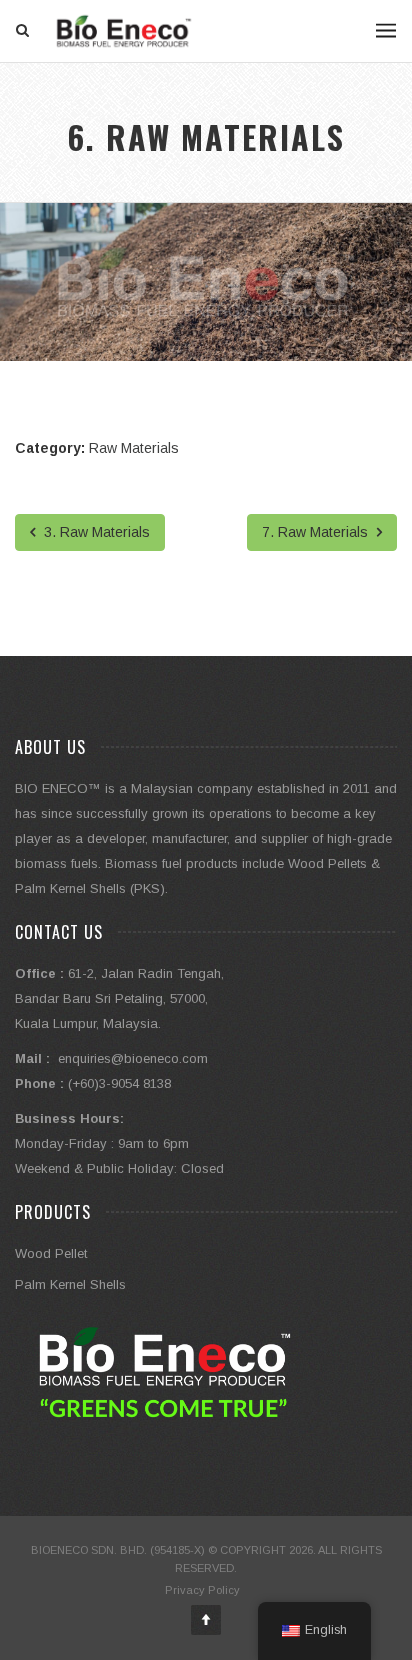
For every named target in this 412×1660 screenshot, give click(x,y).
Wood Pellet (51, 1253)
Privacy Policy (202, 1590)
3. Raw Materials (95, 532)
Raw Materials (134, 448)
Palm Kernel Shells (70, 1284)
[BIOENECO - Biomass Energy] (124, 31)
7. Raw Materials (317, 532)
